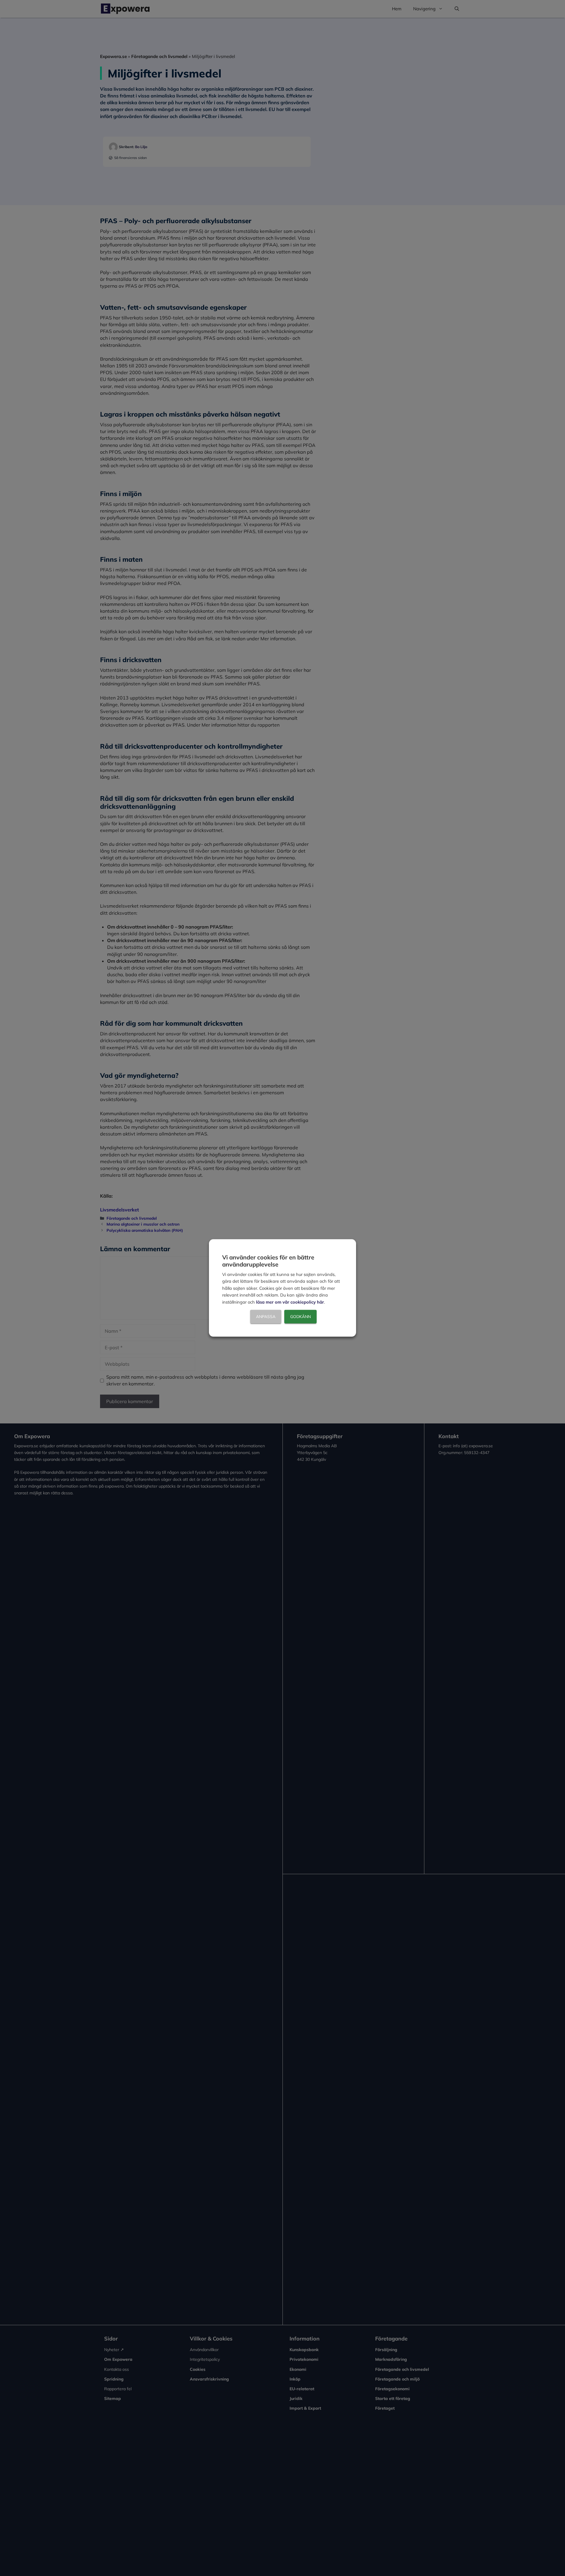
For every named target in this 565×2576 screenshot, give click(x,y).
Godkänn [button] (300, 1317)
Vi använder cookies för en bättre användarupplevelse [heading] (268, 1261)
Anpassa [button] (266, 1317)
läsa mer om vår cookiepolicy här (290, 1302)
